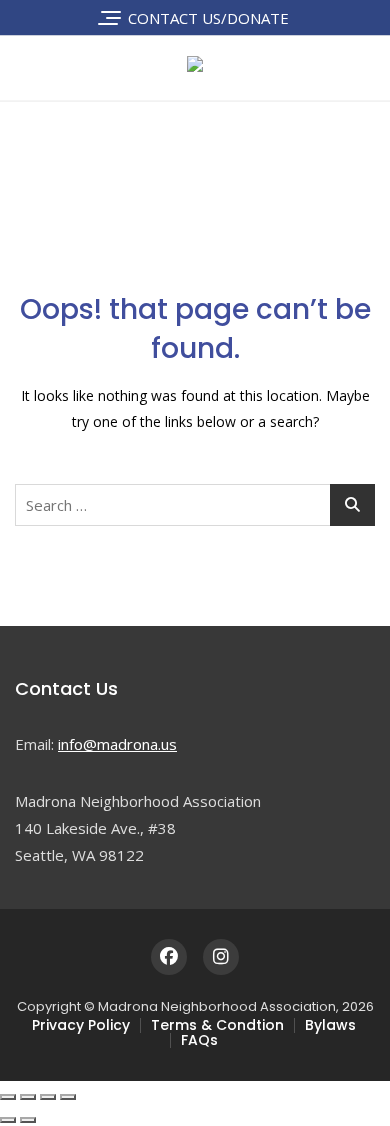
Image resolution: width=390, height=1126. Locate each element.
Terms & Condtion (217, 1025)
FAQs (199, 1040)
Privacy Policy (81, 1025)
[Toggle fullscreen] (28, 1097)
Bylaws (330, 1025)
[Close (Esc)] (68, 1097)
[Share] (48, 1097)
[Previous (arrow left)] (8, 1120)
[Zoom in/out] (8, 1097)
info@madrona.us (117, 744)
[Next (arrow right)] (28, 1120)
